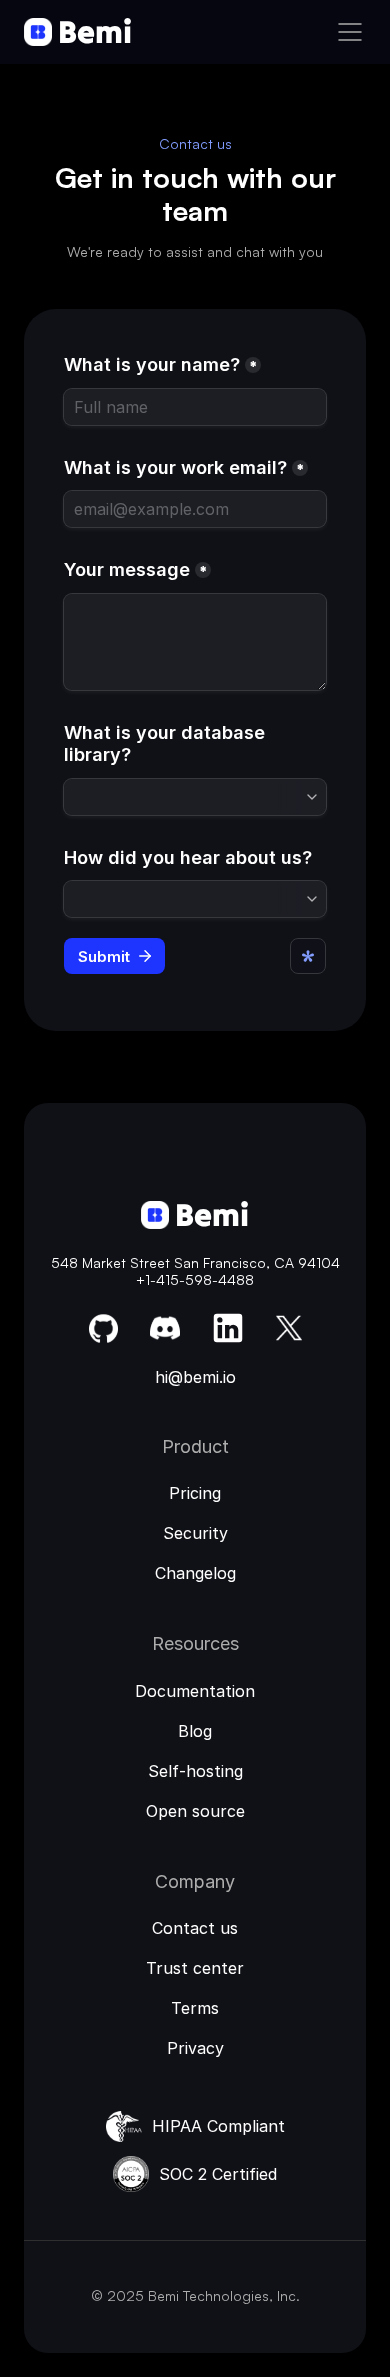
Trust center (195, 1968)
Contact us (195, 1928)
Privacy (195, 2048)
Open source (195, 1811)
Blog (195, 1731)
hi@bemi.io (195, 1377)
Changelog (195, 1573)
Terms (195, 2008)
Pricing (195, 1493)
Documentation (195, 1691)
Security (195, 1533)
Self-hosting (195, 1771)
